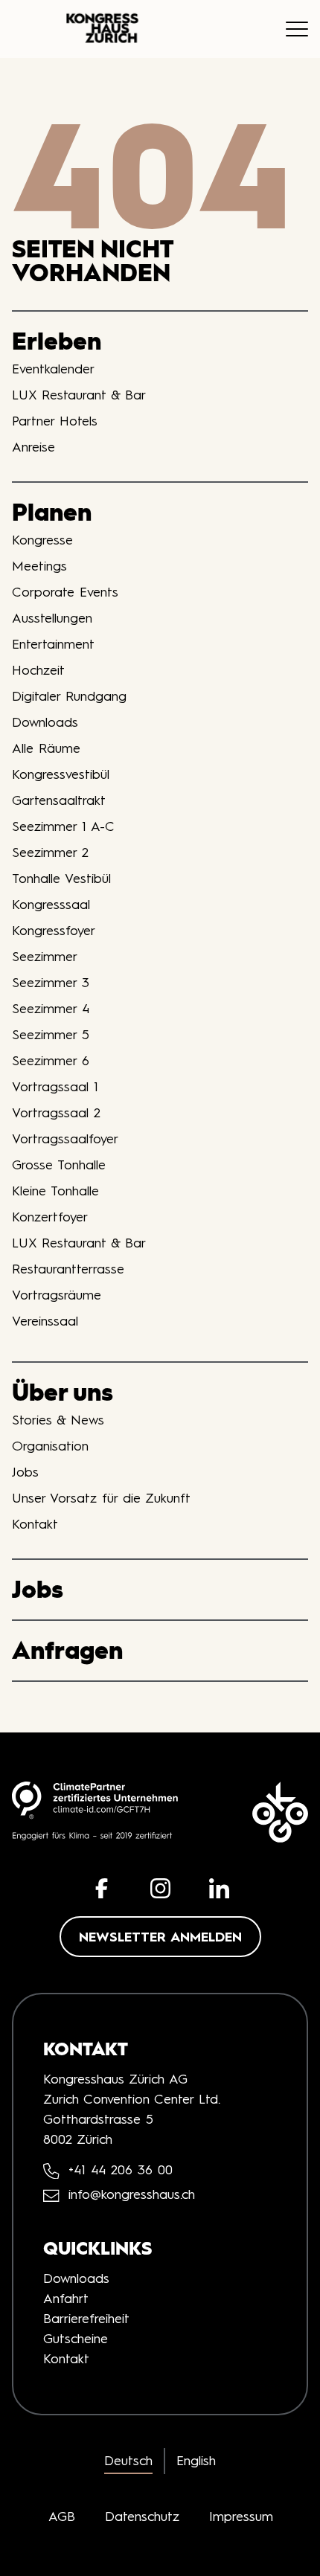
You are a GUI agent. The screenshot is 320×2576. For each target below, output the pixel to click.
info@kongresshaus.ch (132, 2195)
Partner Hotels (55, 421)
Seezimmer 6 (51, 1061)
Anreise (33, 447)
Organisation (50, 1446)
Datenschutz (142, 2516)
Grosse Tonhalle (59, 1165)
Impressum (241, 2516)
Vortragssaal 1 (55, 1087)
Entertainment (53, 644)
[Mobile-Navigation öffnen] (297, 29)
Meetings (39, 566)
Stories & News (58, 1420)
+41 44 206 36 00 (121, 2170)
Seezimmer (45, 957)
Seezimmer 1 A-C (63, 826)
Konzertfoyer (50, 1217)
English (196, 2461)
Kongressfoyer (54, 931)
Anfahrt (66, 2299)
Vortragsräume (57, 1295)
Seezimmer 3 (51, 983)
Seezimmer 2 (50, 852)
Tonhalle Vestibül (61, 879)
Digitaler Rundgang (69, 696)
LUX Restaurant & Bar (79, 395)
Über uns (63, 1392)
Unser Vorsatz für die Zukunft (101, 1498)
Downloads (45, 722)
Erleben (57, 341)
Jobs (25, 1472)
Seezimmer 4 (51, 1009)
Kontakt (35, 1524)
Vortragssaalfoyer (65, 1139)
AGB (62, 2516)
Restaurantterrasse (68, 1269)
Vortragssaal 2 (56, 1113)
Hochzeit (38, 670)
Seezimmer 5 (51, 1035)
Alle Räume (46, 748)
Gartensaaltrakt (59, 800)
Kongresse (42, 540)
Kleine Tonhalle (55, 1191)
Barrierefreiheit (86, 2319)
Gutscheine (76, 2339)
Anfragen (67, 1650)
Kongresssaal (51, 905)
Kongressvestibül (61, 774)
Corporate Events (65, 592)
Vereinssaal (45, 1321)
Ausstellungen (52, 618)
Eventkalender (53, 369)
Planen (52, 512)
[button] (102, 1888)
